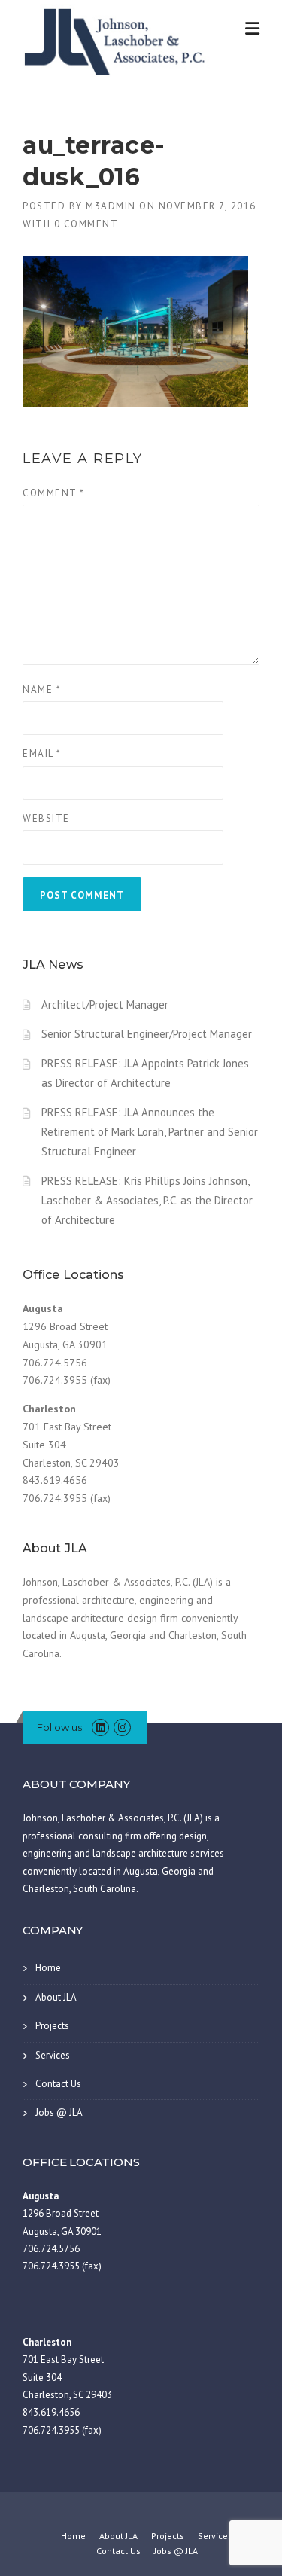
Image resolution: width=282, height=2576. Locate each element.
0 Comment (86, 224)
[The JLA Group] (117, 39)
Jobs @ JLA (59, 2112)
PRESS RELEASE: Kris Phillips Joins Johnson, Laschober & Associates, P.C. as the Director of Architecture (147, 1200)
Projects (52, 2026)
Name (42, 690)
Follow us (59, 1727)
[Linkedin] (100, 1728)
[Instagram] (122, 1728)
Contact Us (58, 2084)
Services (53, 2055)
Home (48, 1968)
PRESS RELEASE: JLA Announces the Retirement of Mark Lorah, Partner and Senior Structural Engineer (150, 1132)
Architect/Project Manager (105, 1004)
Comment (54, 493)
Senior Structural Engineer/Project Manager (147, 1034)
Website (46, 818)
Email (42, 754)
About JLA (56, 1997)
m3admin (111, 206)
